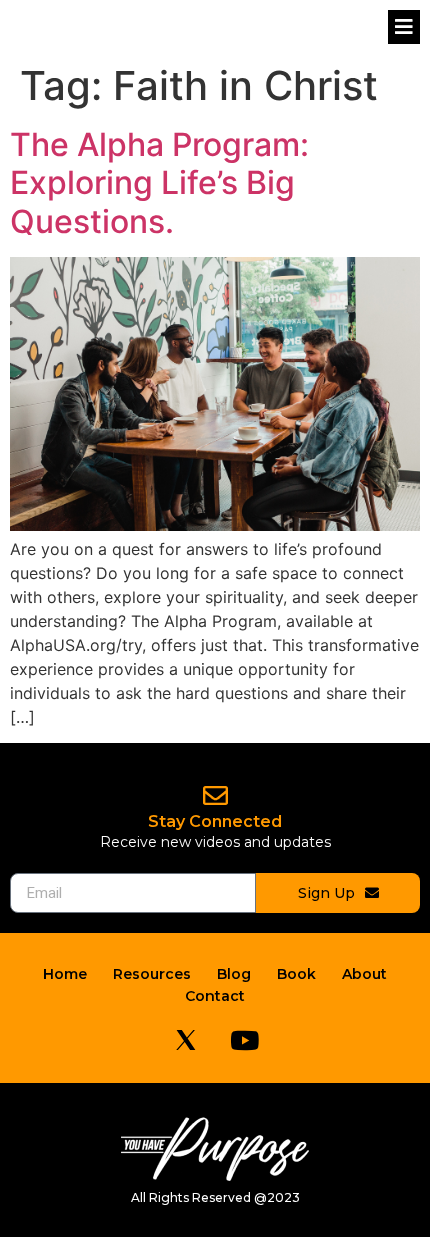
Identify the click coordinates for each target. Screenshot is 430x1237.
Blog (234, 974)
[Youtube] (245, 1040)
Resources (152, 974)
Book (296, 974)
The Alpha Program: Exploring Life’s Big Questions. (159, 183)
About (364, 974)
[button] (404, 27)
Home (65, 974)
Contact (215, 996)
